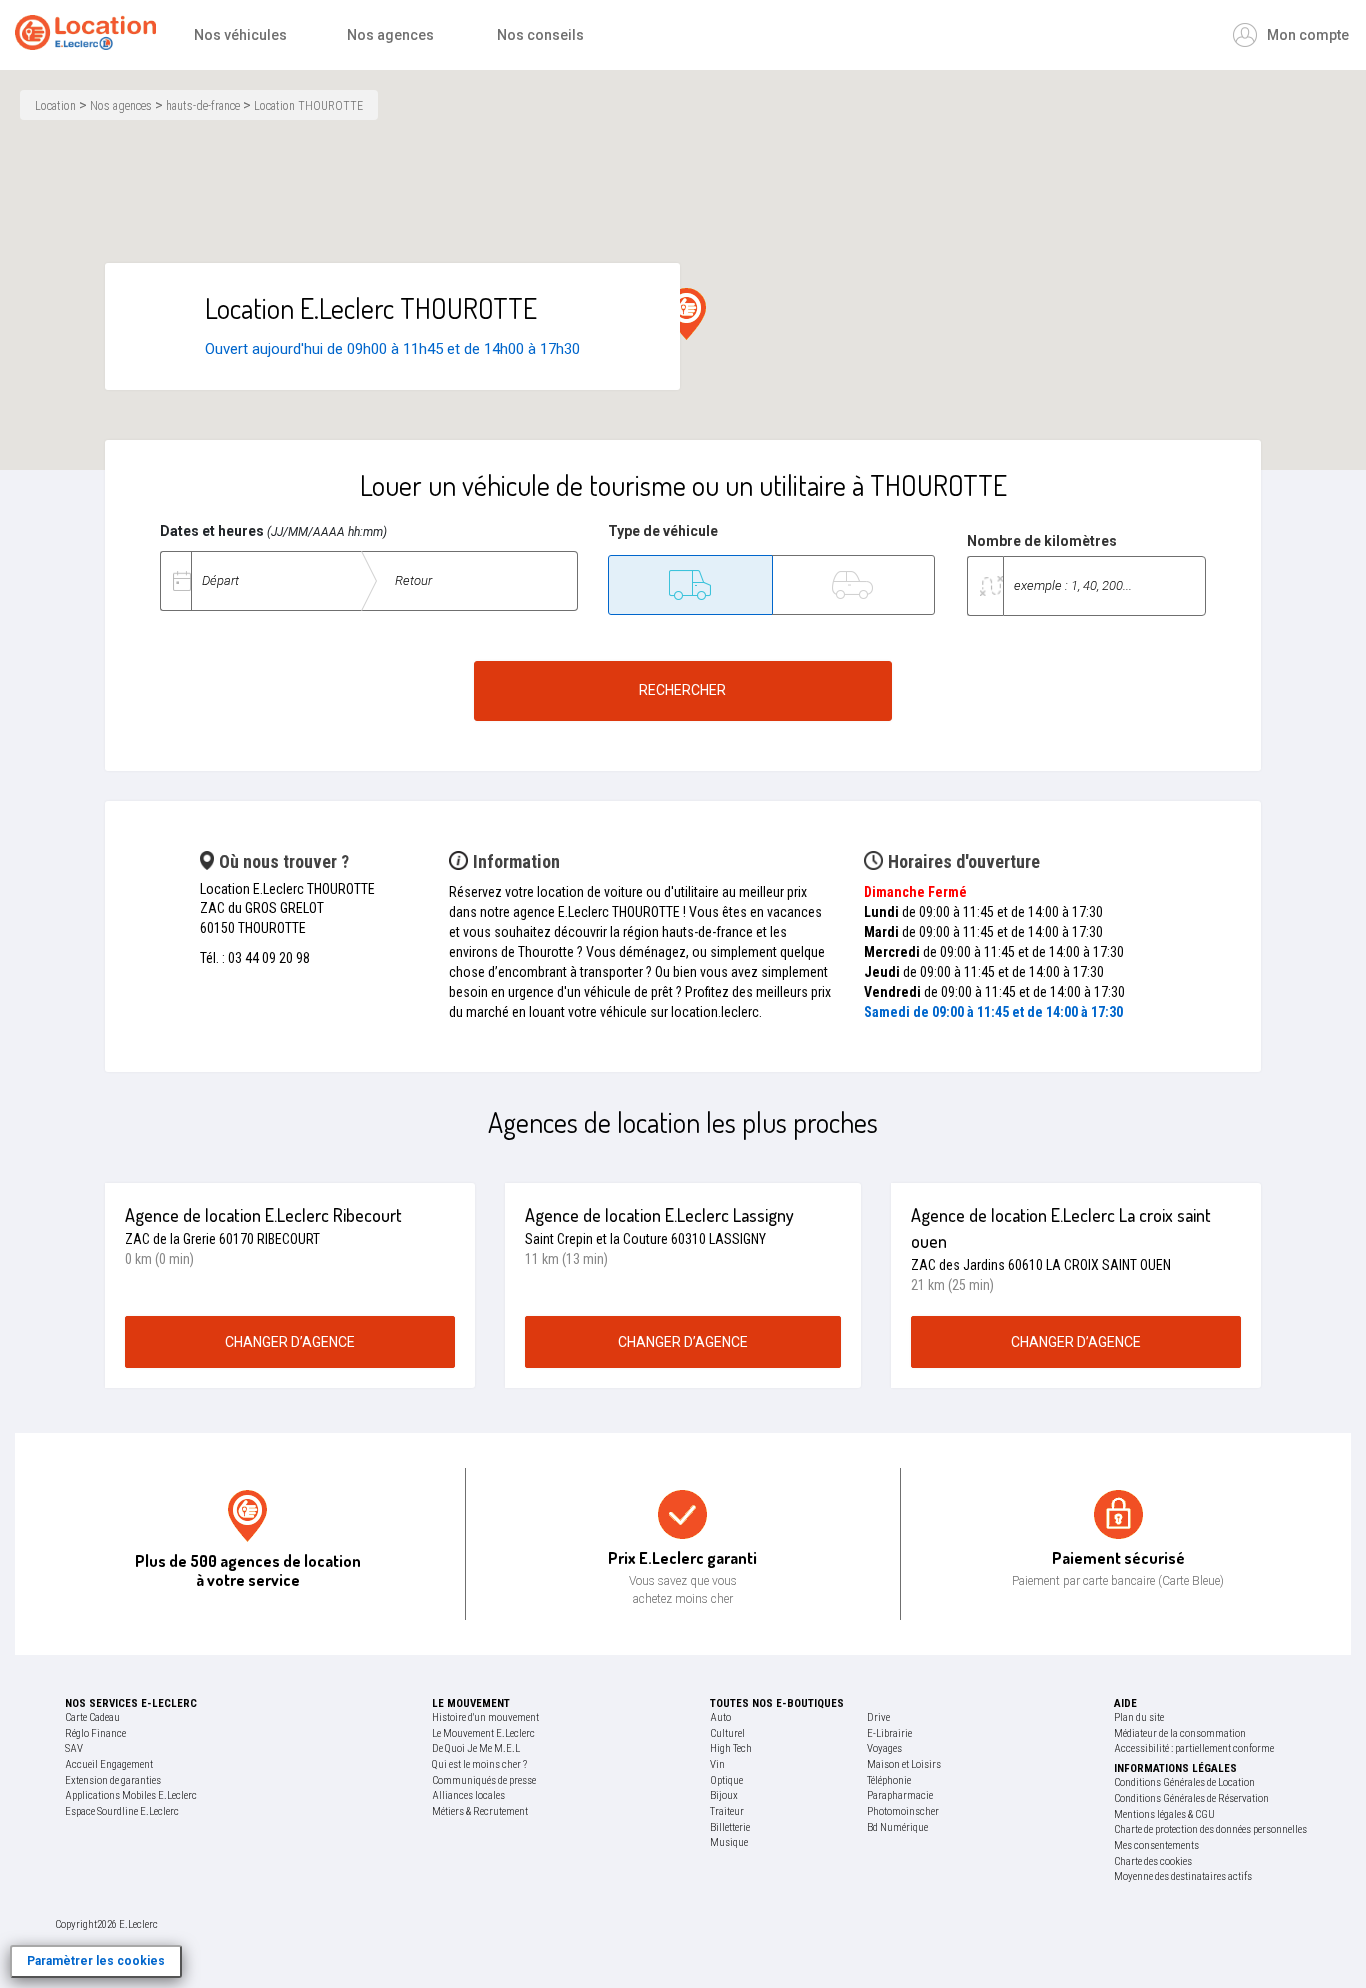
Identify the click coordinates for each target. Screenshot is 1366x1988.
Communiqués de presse (484, 1780)
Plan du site (1139, 1717)
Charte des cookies (1153, 1861)
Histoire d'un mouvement (485, 1717)
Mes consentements (1156, 1845)
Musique (729, 1842)
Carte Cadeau (92, 1717)
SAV (74, 1748)
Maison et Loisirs (904, 1764)
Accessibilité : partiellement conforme (1194, 1748)
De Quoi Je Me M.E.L (476, 1748)
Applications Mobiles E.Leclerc (131, 1795)
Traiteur (727, 1811)
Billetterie (730, 1827)
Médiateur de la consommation (1180, 1733)
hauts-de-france (203, 106)
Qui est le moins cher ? (479, 1764)
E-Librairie (889, 1733)
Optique (726, 1780)
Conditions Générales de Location (1184, 1782)
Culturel (727, 1733)
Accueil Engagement (109, 1764)
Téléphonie (889, 1780)
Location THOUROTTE (308, 106)
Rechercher (682, 690)
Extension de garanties (113, 1780)
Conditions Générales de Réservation (1191, 1798)
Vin (717, 1764)
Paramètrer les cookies (96, 1961)
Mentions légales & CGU (1164, 1814)
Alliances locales (468, 1795)
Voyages (884, 1748)
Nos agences (121, 106)
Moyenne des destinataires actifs (1183, 1876)
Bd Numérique (897, 1827)
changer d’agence (290, 1342)
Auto (720, 1717)
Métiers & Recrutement (480, 1811)
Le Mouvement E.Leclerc (483, 1733)
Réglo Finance (95, 1733)
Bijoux (724, 1795)
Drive (878, 1717)
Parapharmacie (900, 1795)
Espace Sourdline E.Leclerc (122, 1811)
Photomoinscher (903, 1811)
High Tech (731, 1748)
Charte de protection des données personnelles (1210, 1829)
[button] (686, 314)
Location (55, 106)
